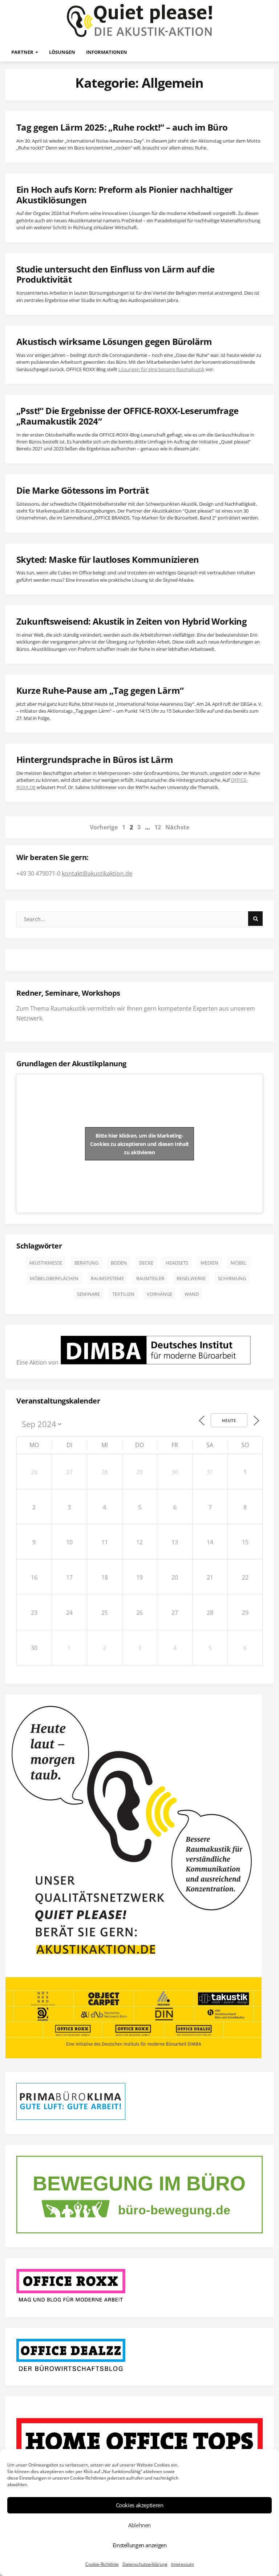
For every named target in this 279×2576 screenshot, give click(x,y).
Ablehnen (139, 2525)
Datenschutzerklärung (145, 2564)
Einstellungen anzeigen (140, 2545)
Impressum (183, 2564)
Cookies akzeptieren (140, 2505)
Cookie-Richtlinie (102, 2564)
